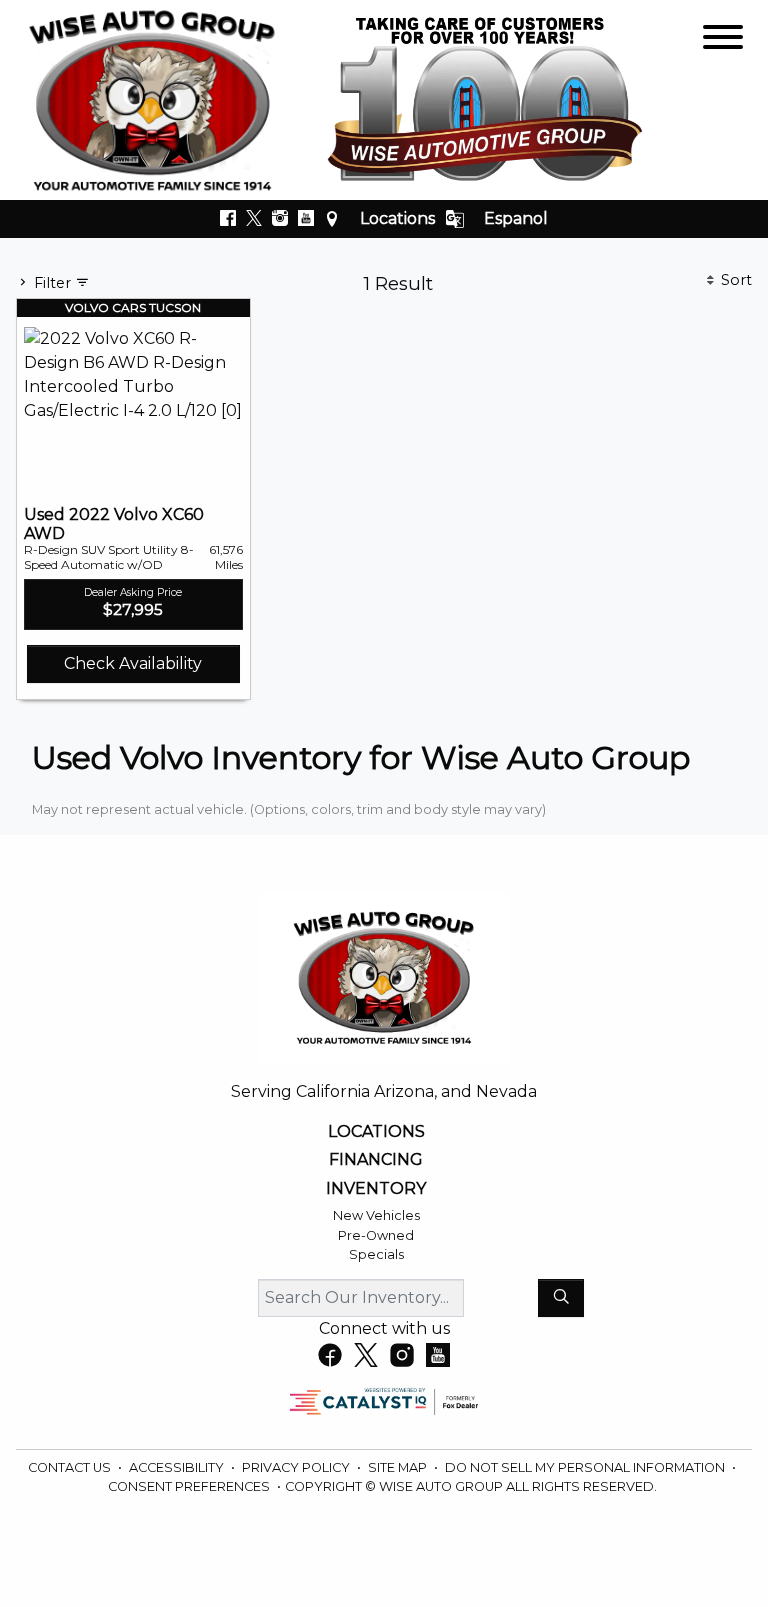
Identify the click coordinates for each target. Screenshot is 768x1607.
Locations (397, 218)
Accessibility (178, 1467)
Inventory (376, 1189)
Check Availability (133, 663)
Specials (376, 1254)
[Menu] (723, 40)
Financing (376, 1160)
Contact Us (71, 1467)
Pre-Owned (376, 1235)
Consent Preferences (189, 1486)
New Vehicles (376, 1215)
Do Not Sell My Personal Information (586, 1467)
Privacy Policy (297, 1467)
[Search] (561, 1298)
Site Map (399, 1467)
